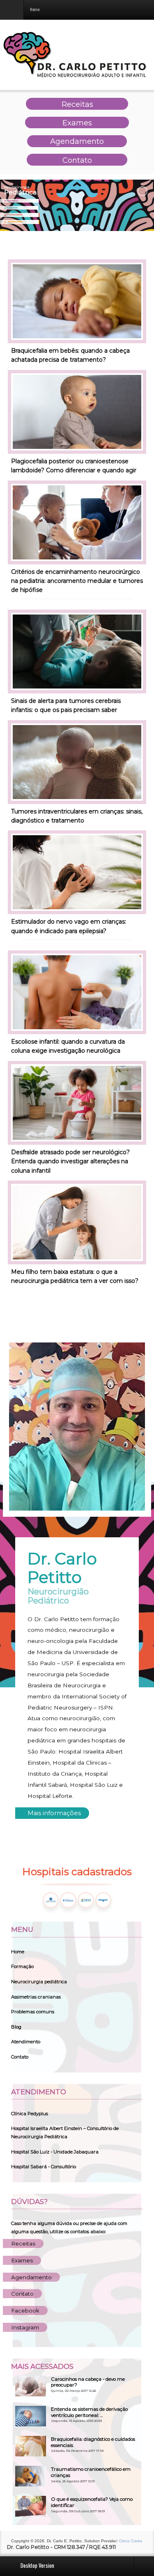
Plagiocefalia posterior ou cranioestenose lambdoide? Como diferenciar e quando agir (74, 466)
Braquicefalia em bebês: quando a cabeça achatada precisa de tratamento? (70, 355)
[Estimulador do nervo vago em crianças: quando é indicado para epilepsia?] (77, 872)
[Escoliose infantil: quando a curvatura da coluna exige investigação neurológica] (77, 992)
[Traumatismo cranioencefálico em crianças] (31, 2476)
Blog (16, 2027)
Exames (22, 2260)
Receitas (23, 2243)
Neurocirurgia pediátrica (39, 1982)
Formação (22, 1966)
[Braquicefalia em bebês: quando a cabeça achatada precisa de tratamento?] (77, 301)
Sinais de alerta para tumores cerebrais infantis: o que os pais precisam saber (66, 705)
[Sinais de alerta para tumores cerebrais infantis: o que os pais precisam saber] (77, 651)
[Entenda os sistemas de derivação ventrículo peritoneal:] (31, 2416)
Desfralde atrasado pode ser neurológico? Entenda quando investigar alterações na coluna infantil (70, 1161)
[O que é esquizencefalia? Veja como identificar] (31, 2506)
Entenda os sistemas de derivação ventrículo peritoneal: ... (89, 2412)
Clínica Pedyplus (30, 2114)
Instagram (25, 2327)
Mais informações (54, 1813)
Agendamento (31, 2277)
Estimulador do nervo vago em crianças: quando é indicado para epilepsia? (69, 926)
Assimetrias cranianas (36, 1997)
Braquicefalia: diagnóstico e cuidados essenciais (93, 2442)
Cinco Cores (131, 2541)
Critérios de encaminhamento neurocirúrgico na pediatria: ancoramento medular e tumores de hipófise (77, 581)
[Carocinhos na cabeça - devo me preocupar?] (31, 2386)
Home (18, 1952)
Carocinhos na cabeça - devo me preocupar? (88, 2382)
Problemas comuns (33, 2012)
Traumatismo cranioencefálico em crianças (91, 2472)
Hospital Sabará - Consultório (44, 2167)
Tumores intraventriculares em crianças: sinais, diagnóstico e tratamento (77, 816)
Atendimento (26, 2042)
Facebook (25, 2310)
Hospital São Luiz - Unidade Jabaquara (55, 2152)
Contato (20, 2057)
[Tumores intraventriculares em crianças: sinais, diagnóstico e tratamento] (77, 761)
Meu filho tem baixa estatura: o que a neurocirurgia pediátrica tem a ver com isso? (75, 1276)
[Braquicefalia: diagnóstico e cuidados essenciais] (31, 2446)
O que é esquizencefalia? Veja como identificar (92, 2502)
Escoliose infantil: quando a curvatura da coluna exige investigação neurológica (68, 1046)
